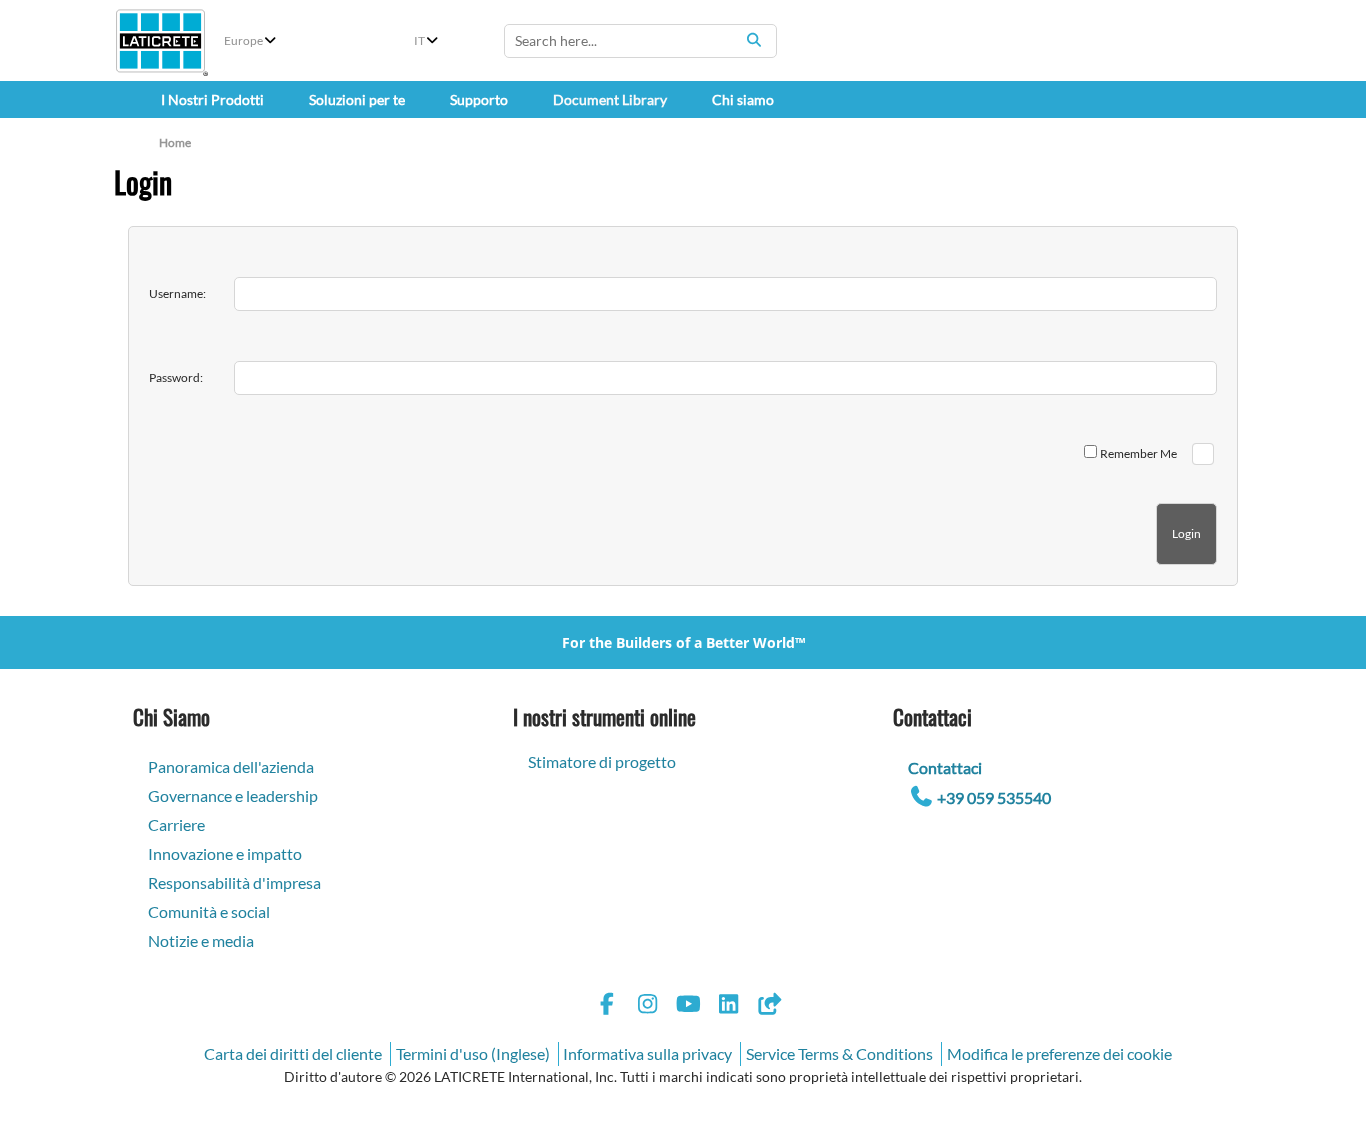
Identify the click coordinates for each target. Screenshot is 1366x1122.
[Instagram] (648, 1006)
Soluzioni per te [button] (357, 99)
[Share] (769, 1006)
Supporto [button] (479, 99)
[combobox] (640, 41)
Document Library (610, 99)
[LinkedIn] (729, 1006)
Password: (176, 377)
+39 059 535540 (994, 797)
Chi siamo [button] (743, 99)
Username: (177, 293)
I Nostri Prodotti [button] (212, 99)
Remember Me (1138, 453)
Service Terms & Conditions (839, 1053)
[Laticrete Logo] (160, 41)
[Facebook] (607, 1006)
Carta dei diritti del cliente (293, 1053)
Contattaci (945, 767)
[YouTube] (688, 1006)
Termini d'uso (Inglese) (473, 1053)
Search (754, 40)
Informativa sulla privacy (647, 1053)
